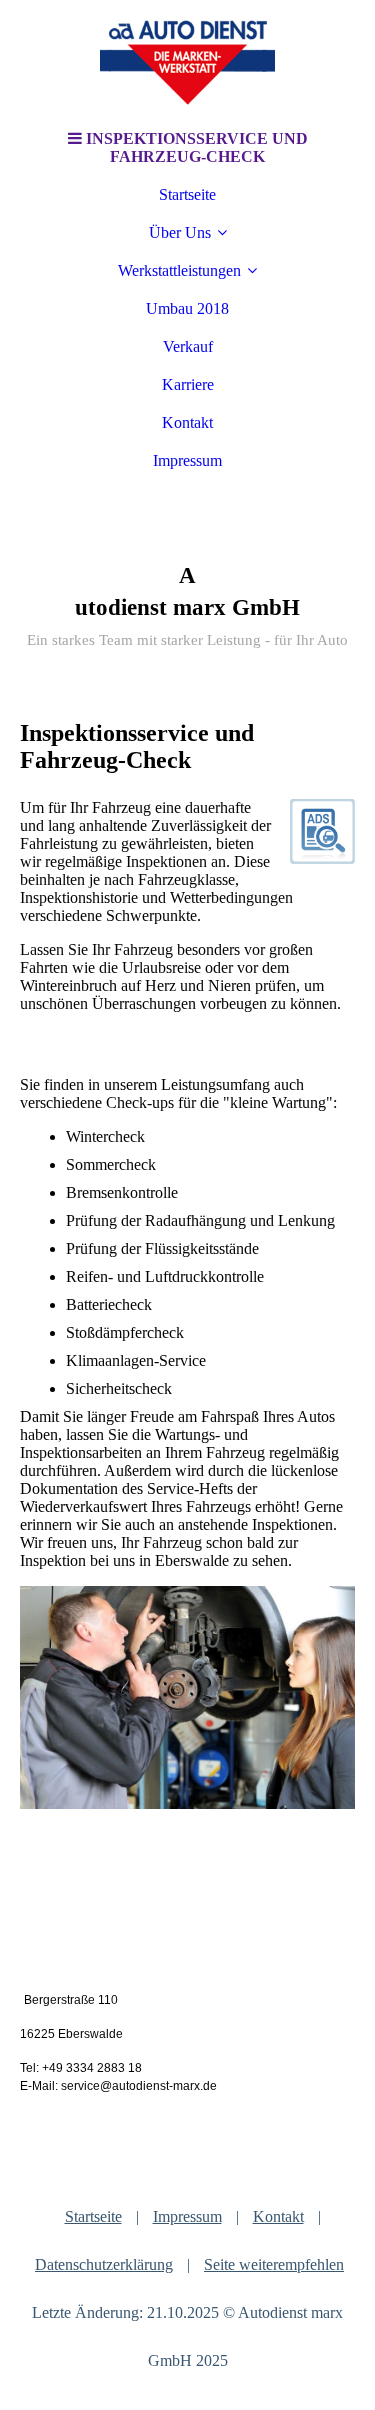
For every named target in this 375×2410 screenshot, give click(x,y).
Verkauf (188, 346)
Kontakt (187, 422)
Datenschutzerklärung (104, 2264)
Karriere (188, 384)
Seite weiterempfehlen (274, 2264)
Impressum (187, 460)
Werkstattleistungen (179, 270)
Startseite (187, 194)
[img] (188, 60)
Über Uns (180, 232)
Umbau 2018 (187, 308)
